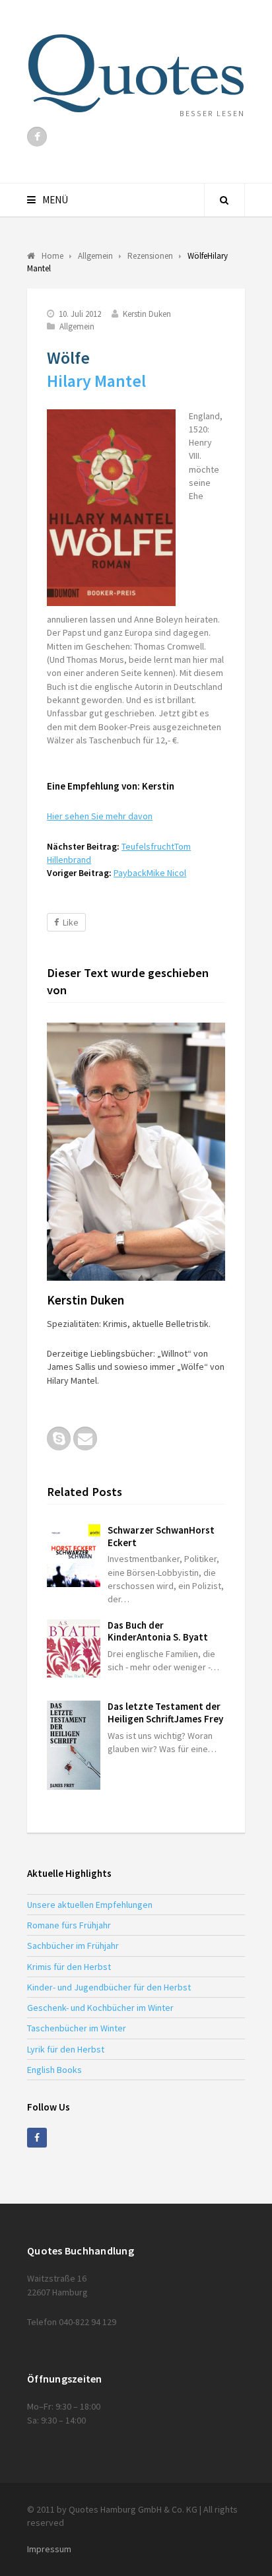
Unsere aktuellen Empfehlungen (90, 1905)
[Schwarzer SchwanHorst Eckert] (74, 1556)
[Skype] (59, 1439)
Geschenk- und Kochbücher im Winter (100, 2008)
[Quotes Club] (136, 73)
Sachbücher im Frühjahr (73, 1946)
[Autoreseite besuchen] (136, 1152)
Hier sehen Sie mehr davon (100, 816)
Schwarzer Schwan (161, 1536)
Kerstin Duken (147, 314)
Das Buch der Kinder (158, 1631)
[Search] (224, 200)
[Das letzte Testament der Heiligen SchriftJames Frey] (74, 1745)
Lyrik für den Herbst (66, 2049)
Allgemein (77, 326)
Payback (150, 873)
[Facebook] (37, 137)
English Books (54, 2070)
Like (71, 922)
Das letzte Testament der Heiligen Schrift (165, 1712)
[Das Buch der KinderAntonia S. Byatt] (74, 1649)
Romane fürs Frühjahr (69, 1925)
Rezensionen (150, 256)
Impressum (49, 2549)
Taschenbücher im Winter (77, 2028)
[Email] (85, 1439)
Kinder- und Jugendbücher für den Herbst (109, 1987)
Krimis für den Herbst (69, 1967)
